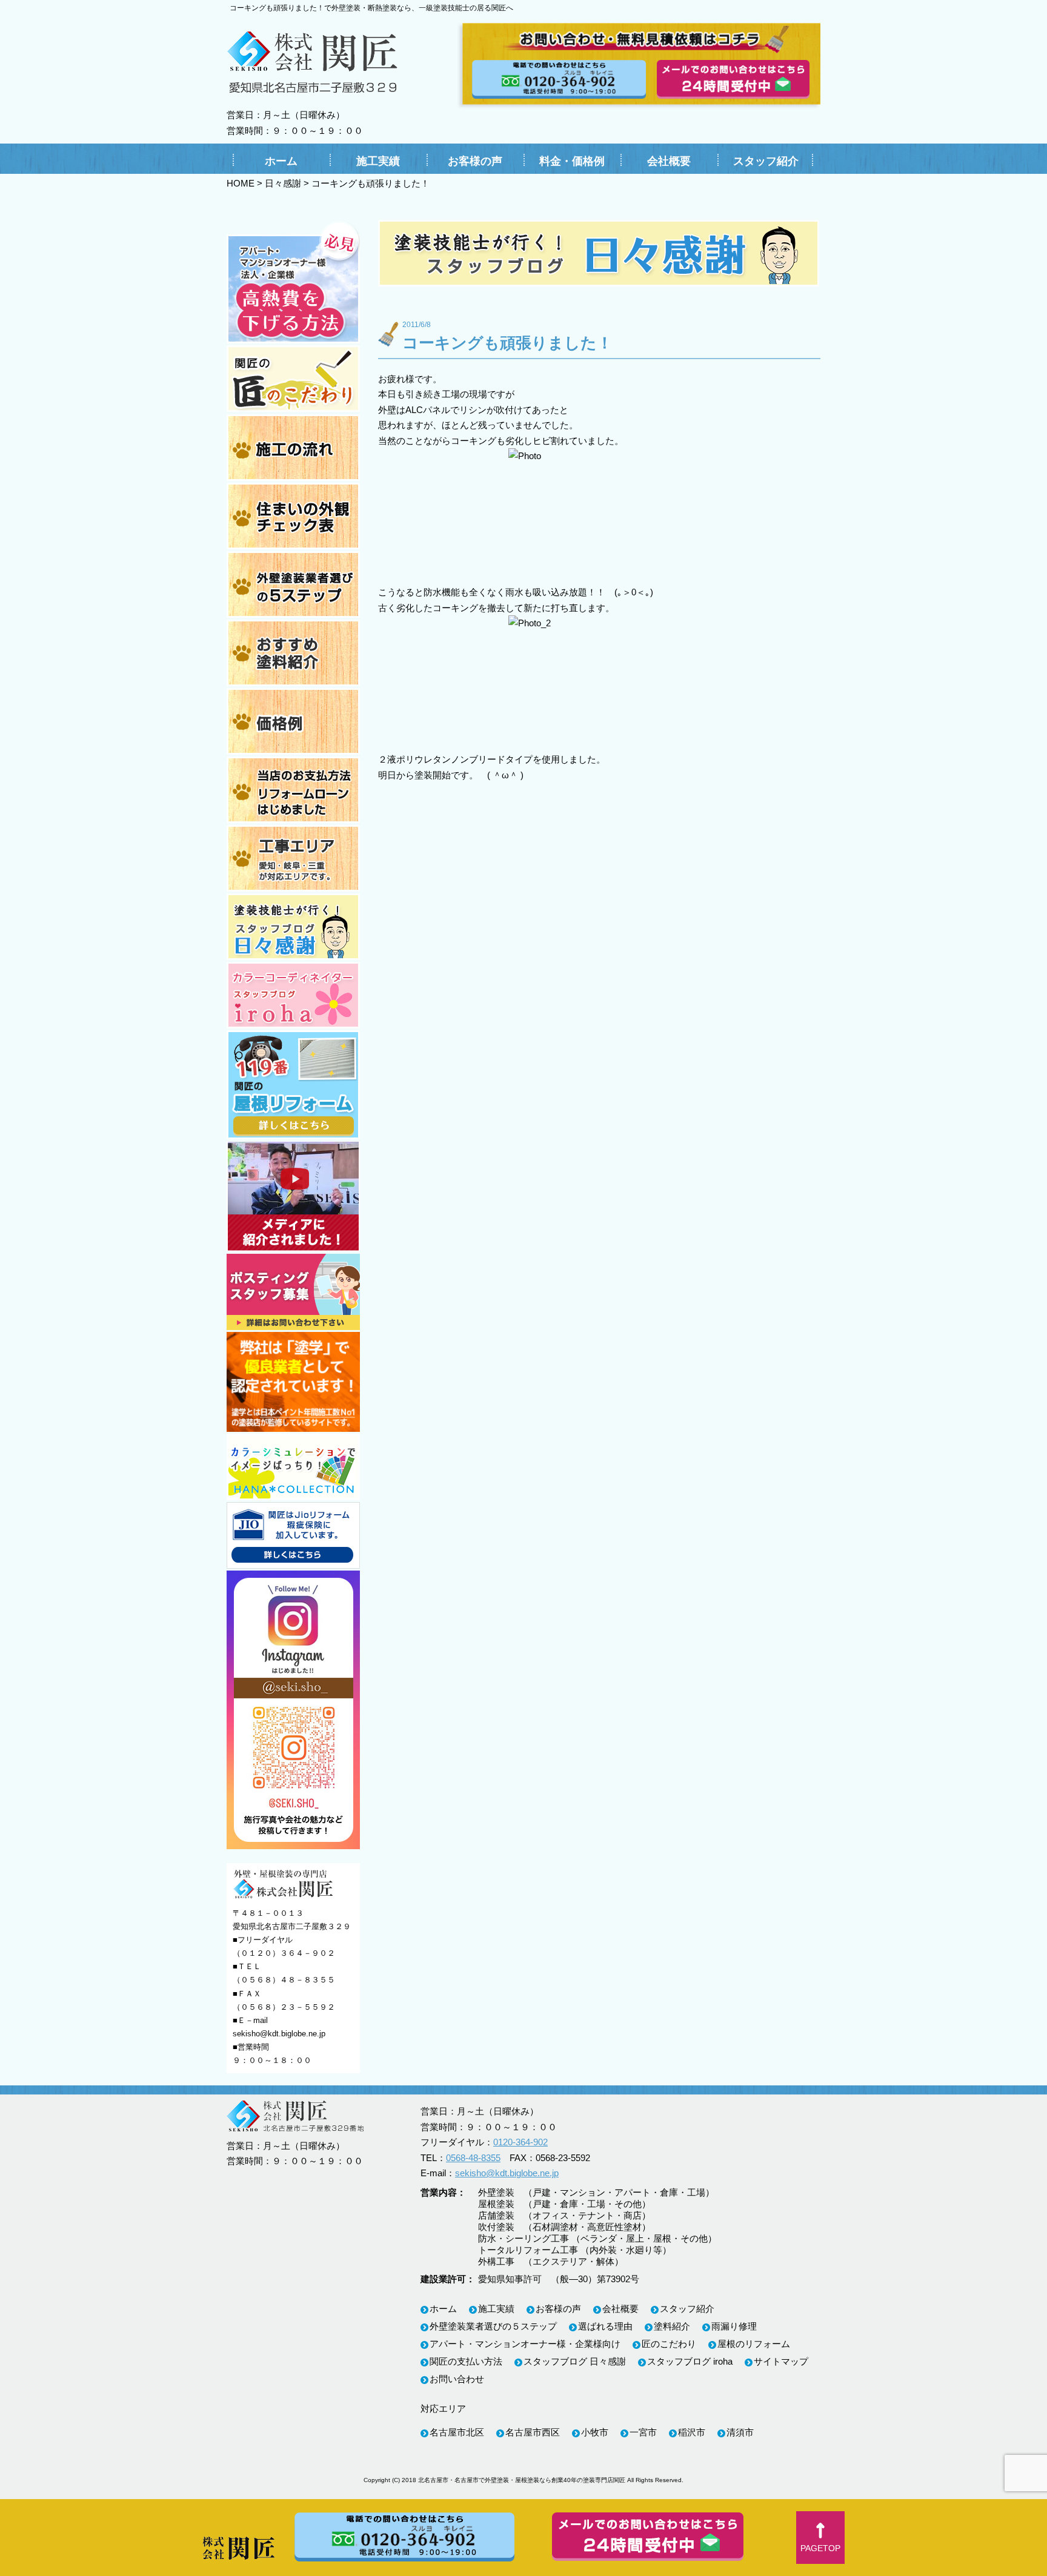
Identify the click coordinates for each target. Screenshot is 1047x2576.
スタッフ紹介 (766, 161)
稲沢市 (692, 2432)
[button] (820, 2538)
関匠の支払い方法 (466, 2361)
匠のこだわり (669, 2344)
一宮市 (643, 2432)
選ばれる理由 (605, 2326)
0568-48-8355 (473, 2158)
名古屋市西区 (533, 2432)
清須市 (740, 2432)
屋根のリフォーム (754, 2344)
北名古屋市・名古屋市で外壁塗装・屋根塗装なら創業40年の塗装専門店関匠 (522, 2480)
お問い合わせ (457, 2379)
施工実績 (378, 161)
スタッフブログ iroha (690, 2361)
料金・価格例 (572, 161)
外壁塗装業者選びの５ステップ (493, 2326)
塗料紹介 (672, 2326)
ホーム (281, 161)
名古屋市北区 (457, 2432)
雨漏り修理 (734, 2326)
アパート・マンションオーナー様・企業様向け (525, 2344)
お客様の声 (475, 161)
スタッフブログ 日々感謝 (575, 2361)
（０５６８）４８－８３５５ (284, 1980)
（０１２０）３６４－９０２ (284, 1953)
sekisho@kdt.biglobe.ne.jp (279, 2034)
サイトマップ (781, 2361)
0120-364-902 (520, 2142)
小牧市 (595, 2432)
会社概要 (669, 161)
